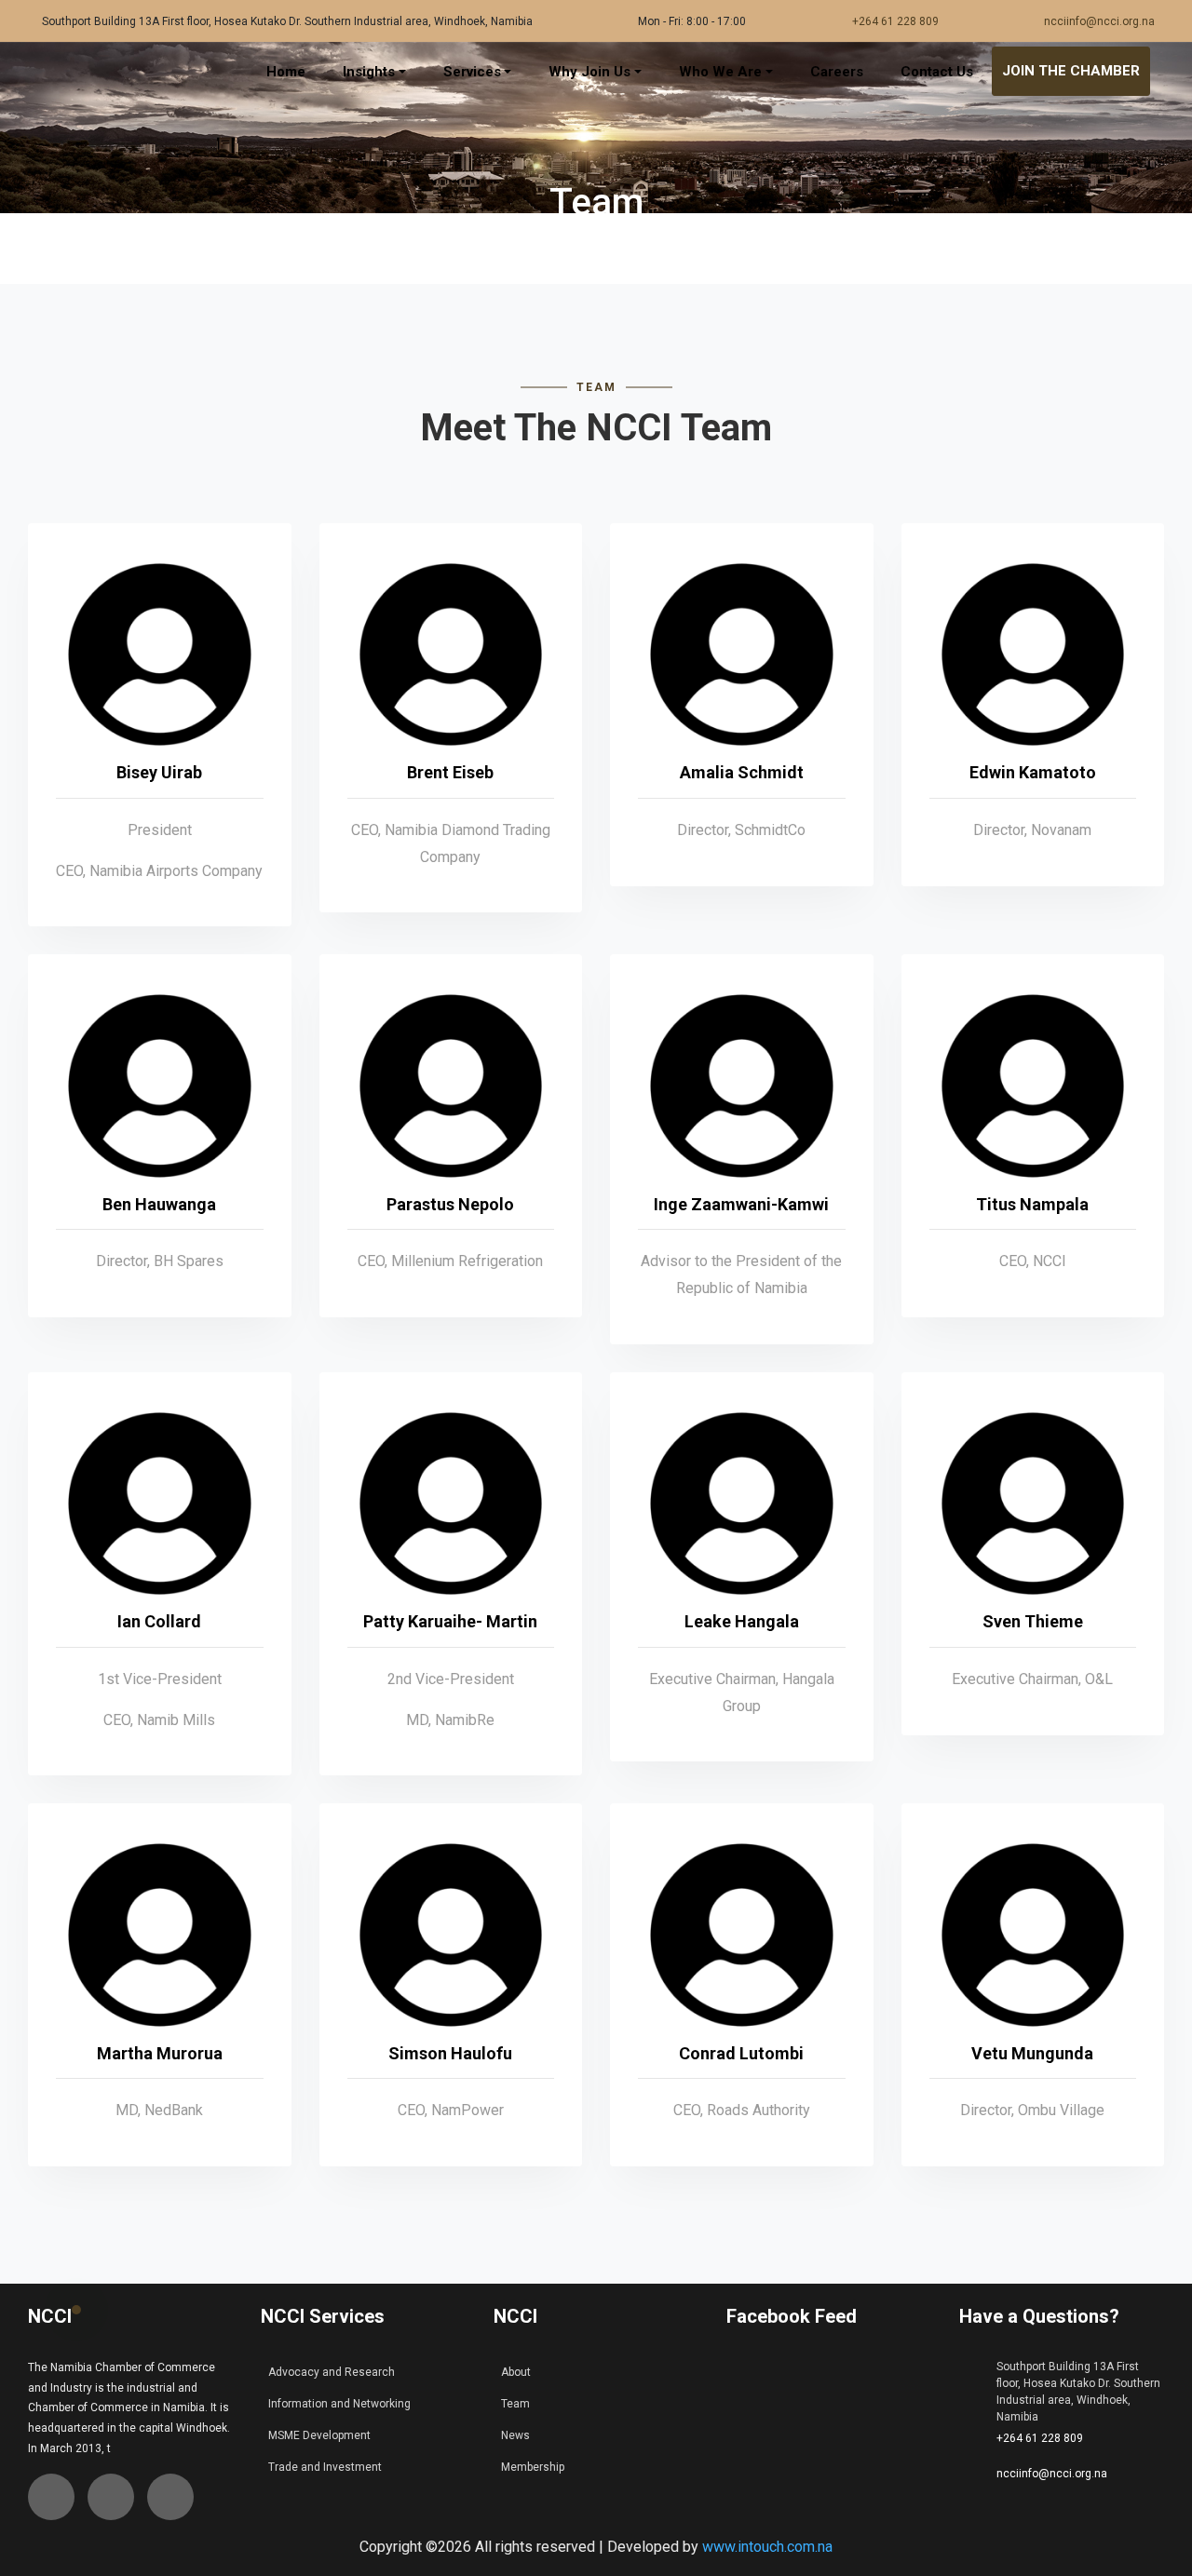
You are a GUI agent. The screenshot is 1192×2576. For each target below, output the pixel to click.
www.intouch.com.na (767, 2547)
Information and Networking (339, 2404)
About (516, 2372)
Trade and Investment (325, 2467)
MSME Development (319, 2435)
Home (286, 72)
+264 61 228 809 (895, 21)
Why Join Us (589, 72)
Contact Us (937, 72)
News (515, 2435)
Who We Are (720, 72)
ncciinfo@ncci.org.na (1099, 21)
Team (515, 2404)
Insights (369, 72)
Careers (837, 72)
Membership (533, 2467)
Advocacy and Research (332, 2372)
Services (472, 72)
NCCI (50, 2316)
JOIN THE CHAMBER (1071, 71)
